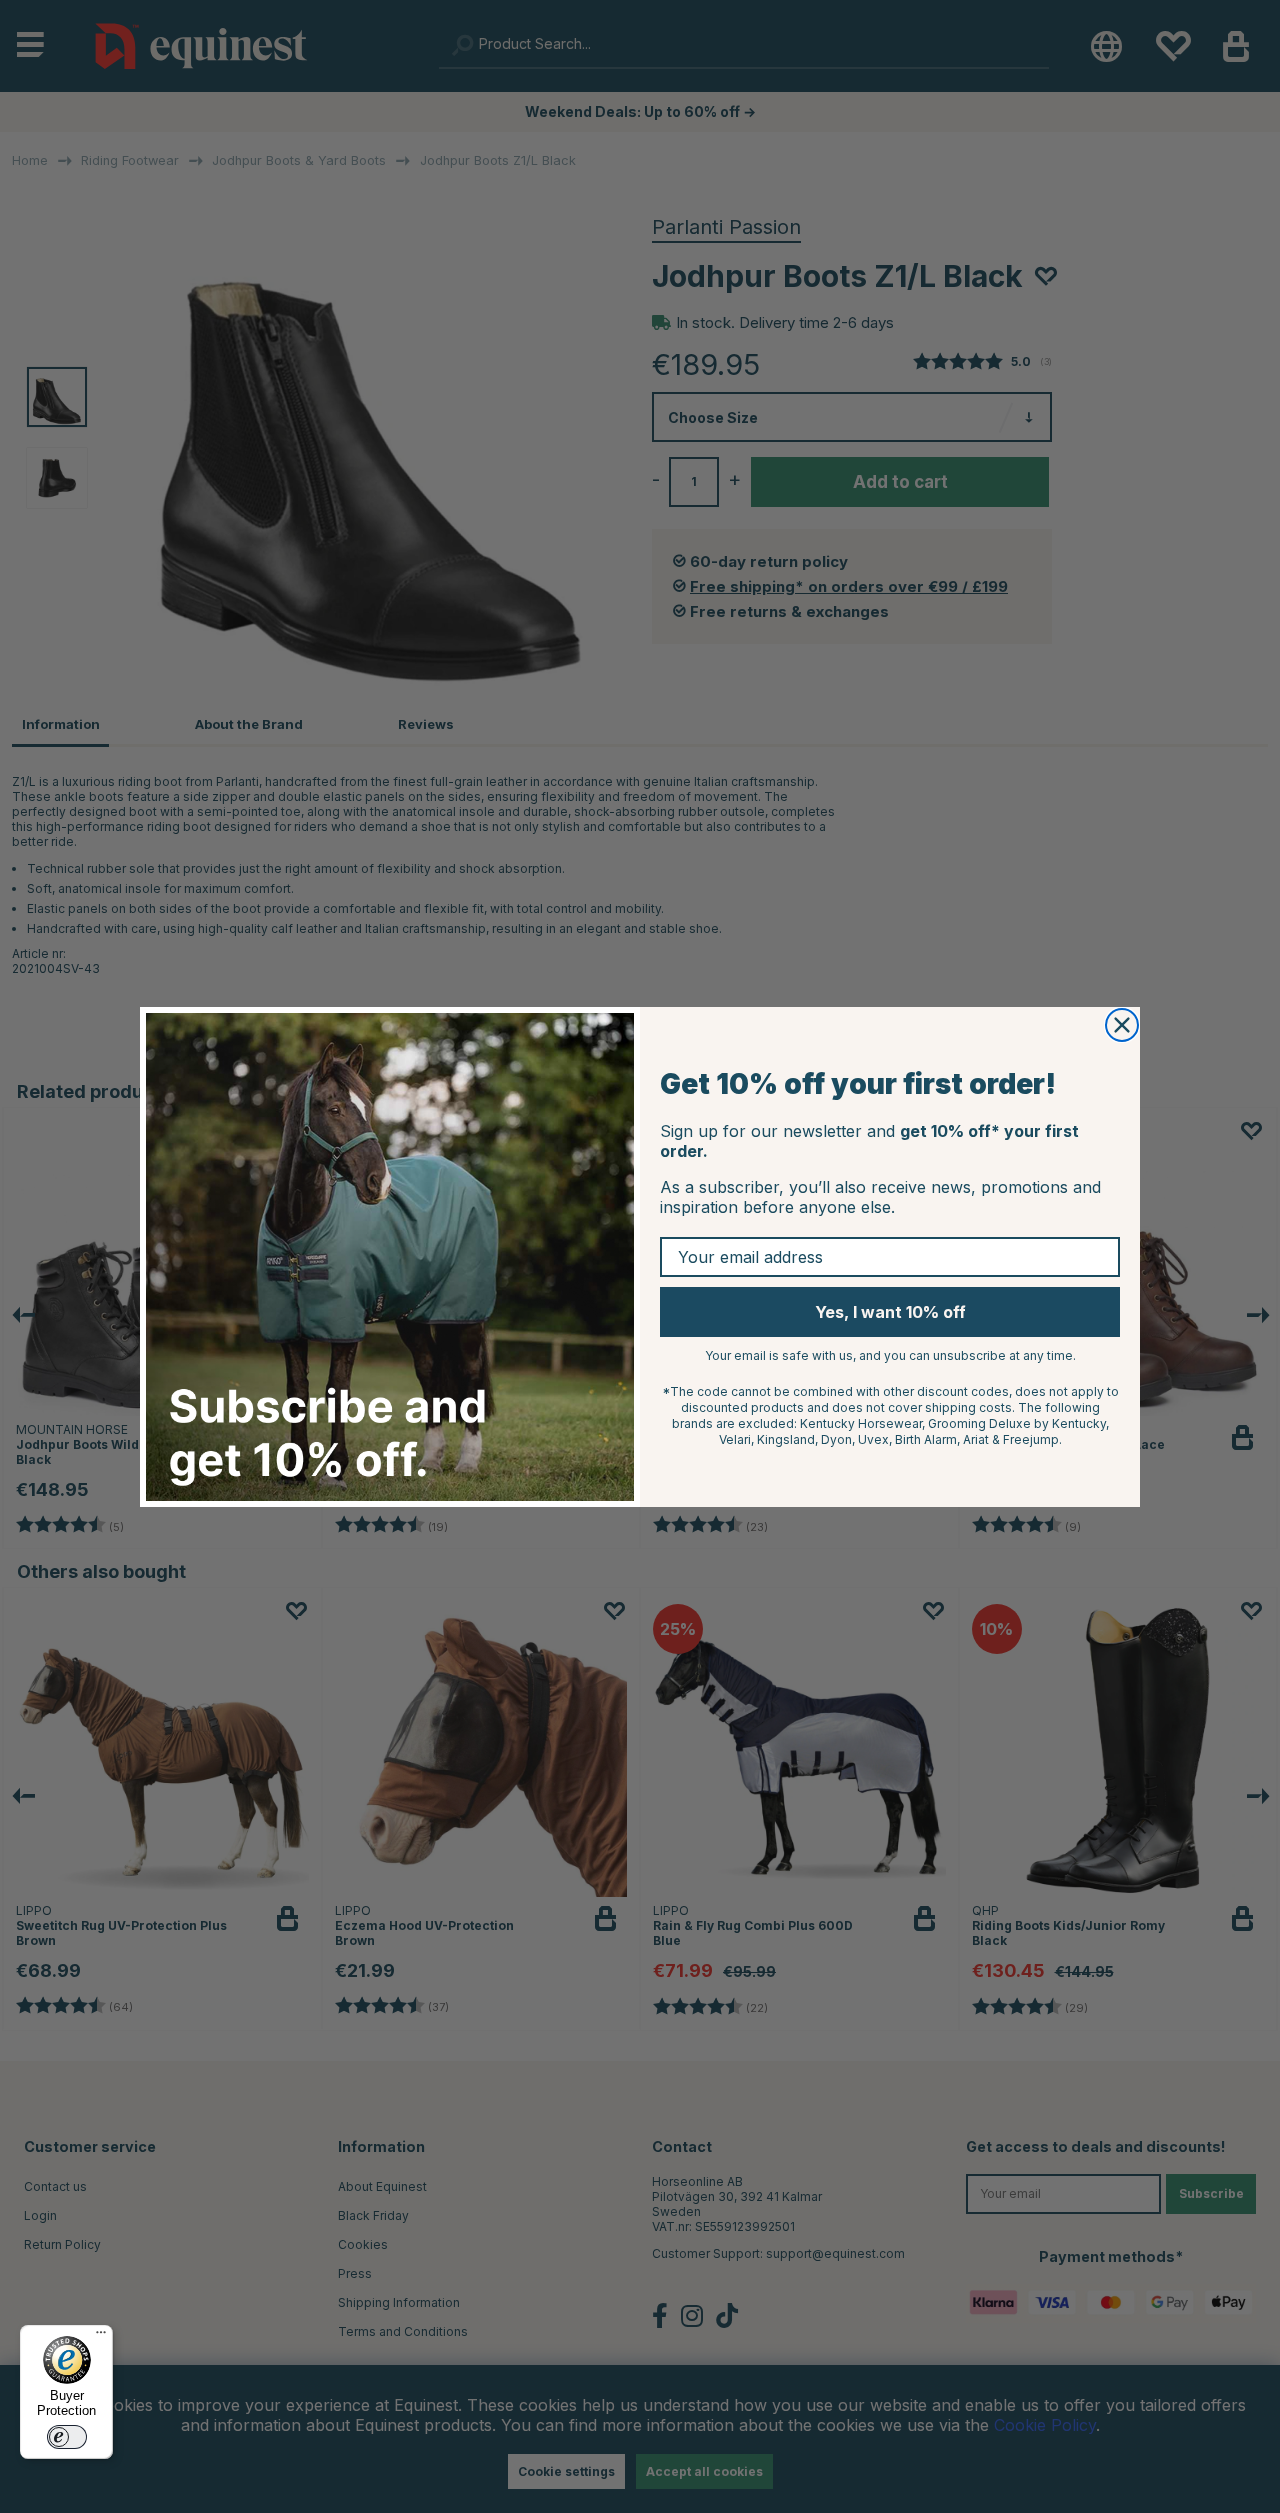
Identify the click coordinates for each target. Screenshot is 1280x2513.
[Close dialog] (1122, 1025)
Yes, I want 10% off (890, 1312)
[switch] (67, 2437)
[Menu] (101, 2337)
